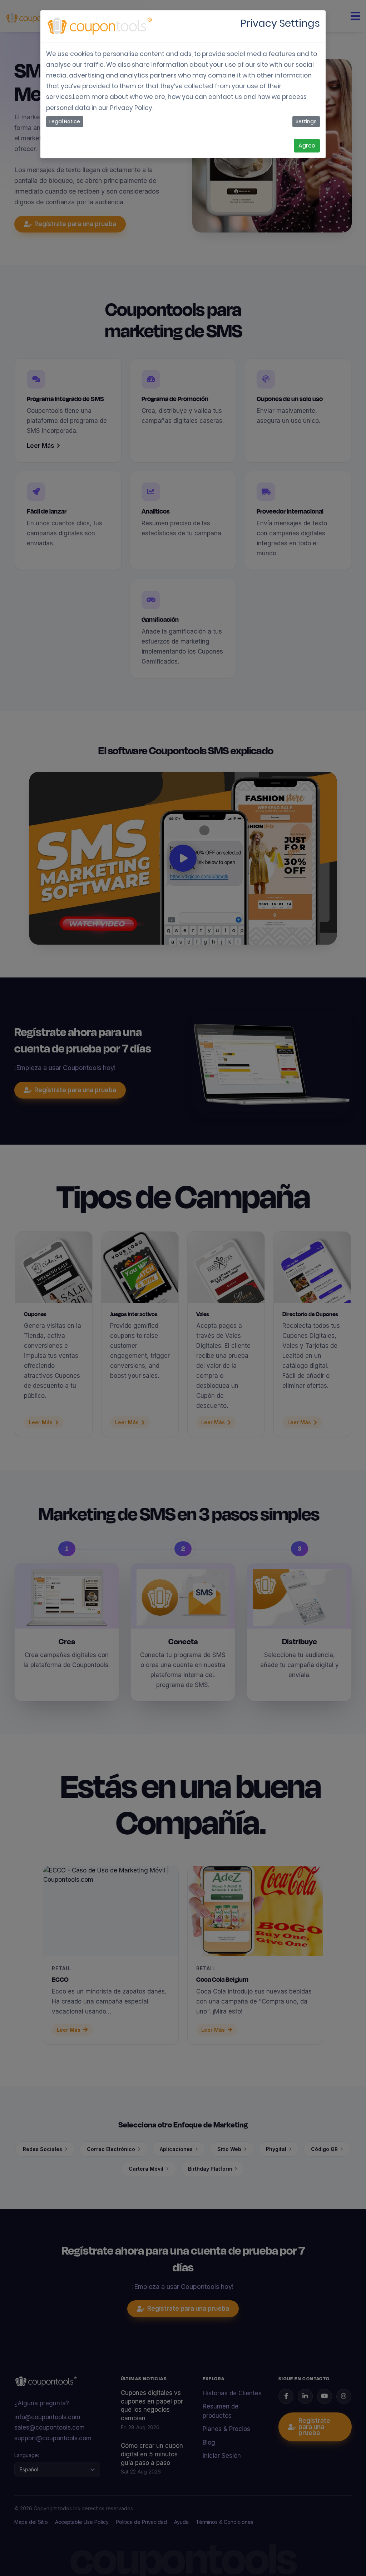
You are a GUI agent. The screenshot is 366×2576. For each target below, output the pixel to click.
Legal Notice (65, 121)
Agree (307, 146)
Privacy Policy (131, 108)
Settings (306, 121)
